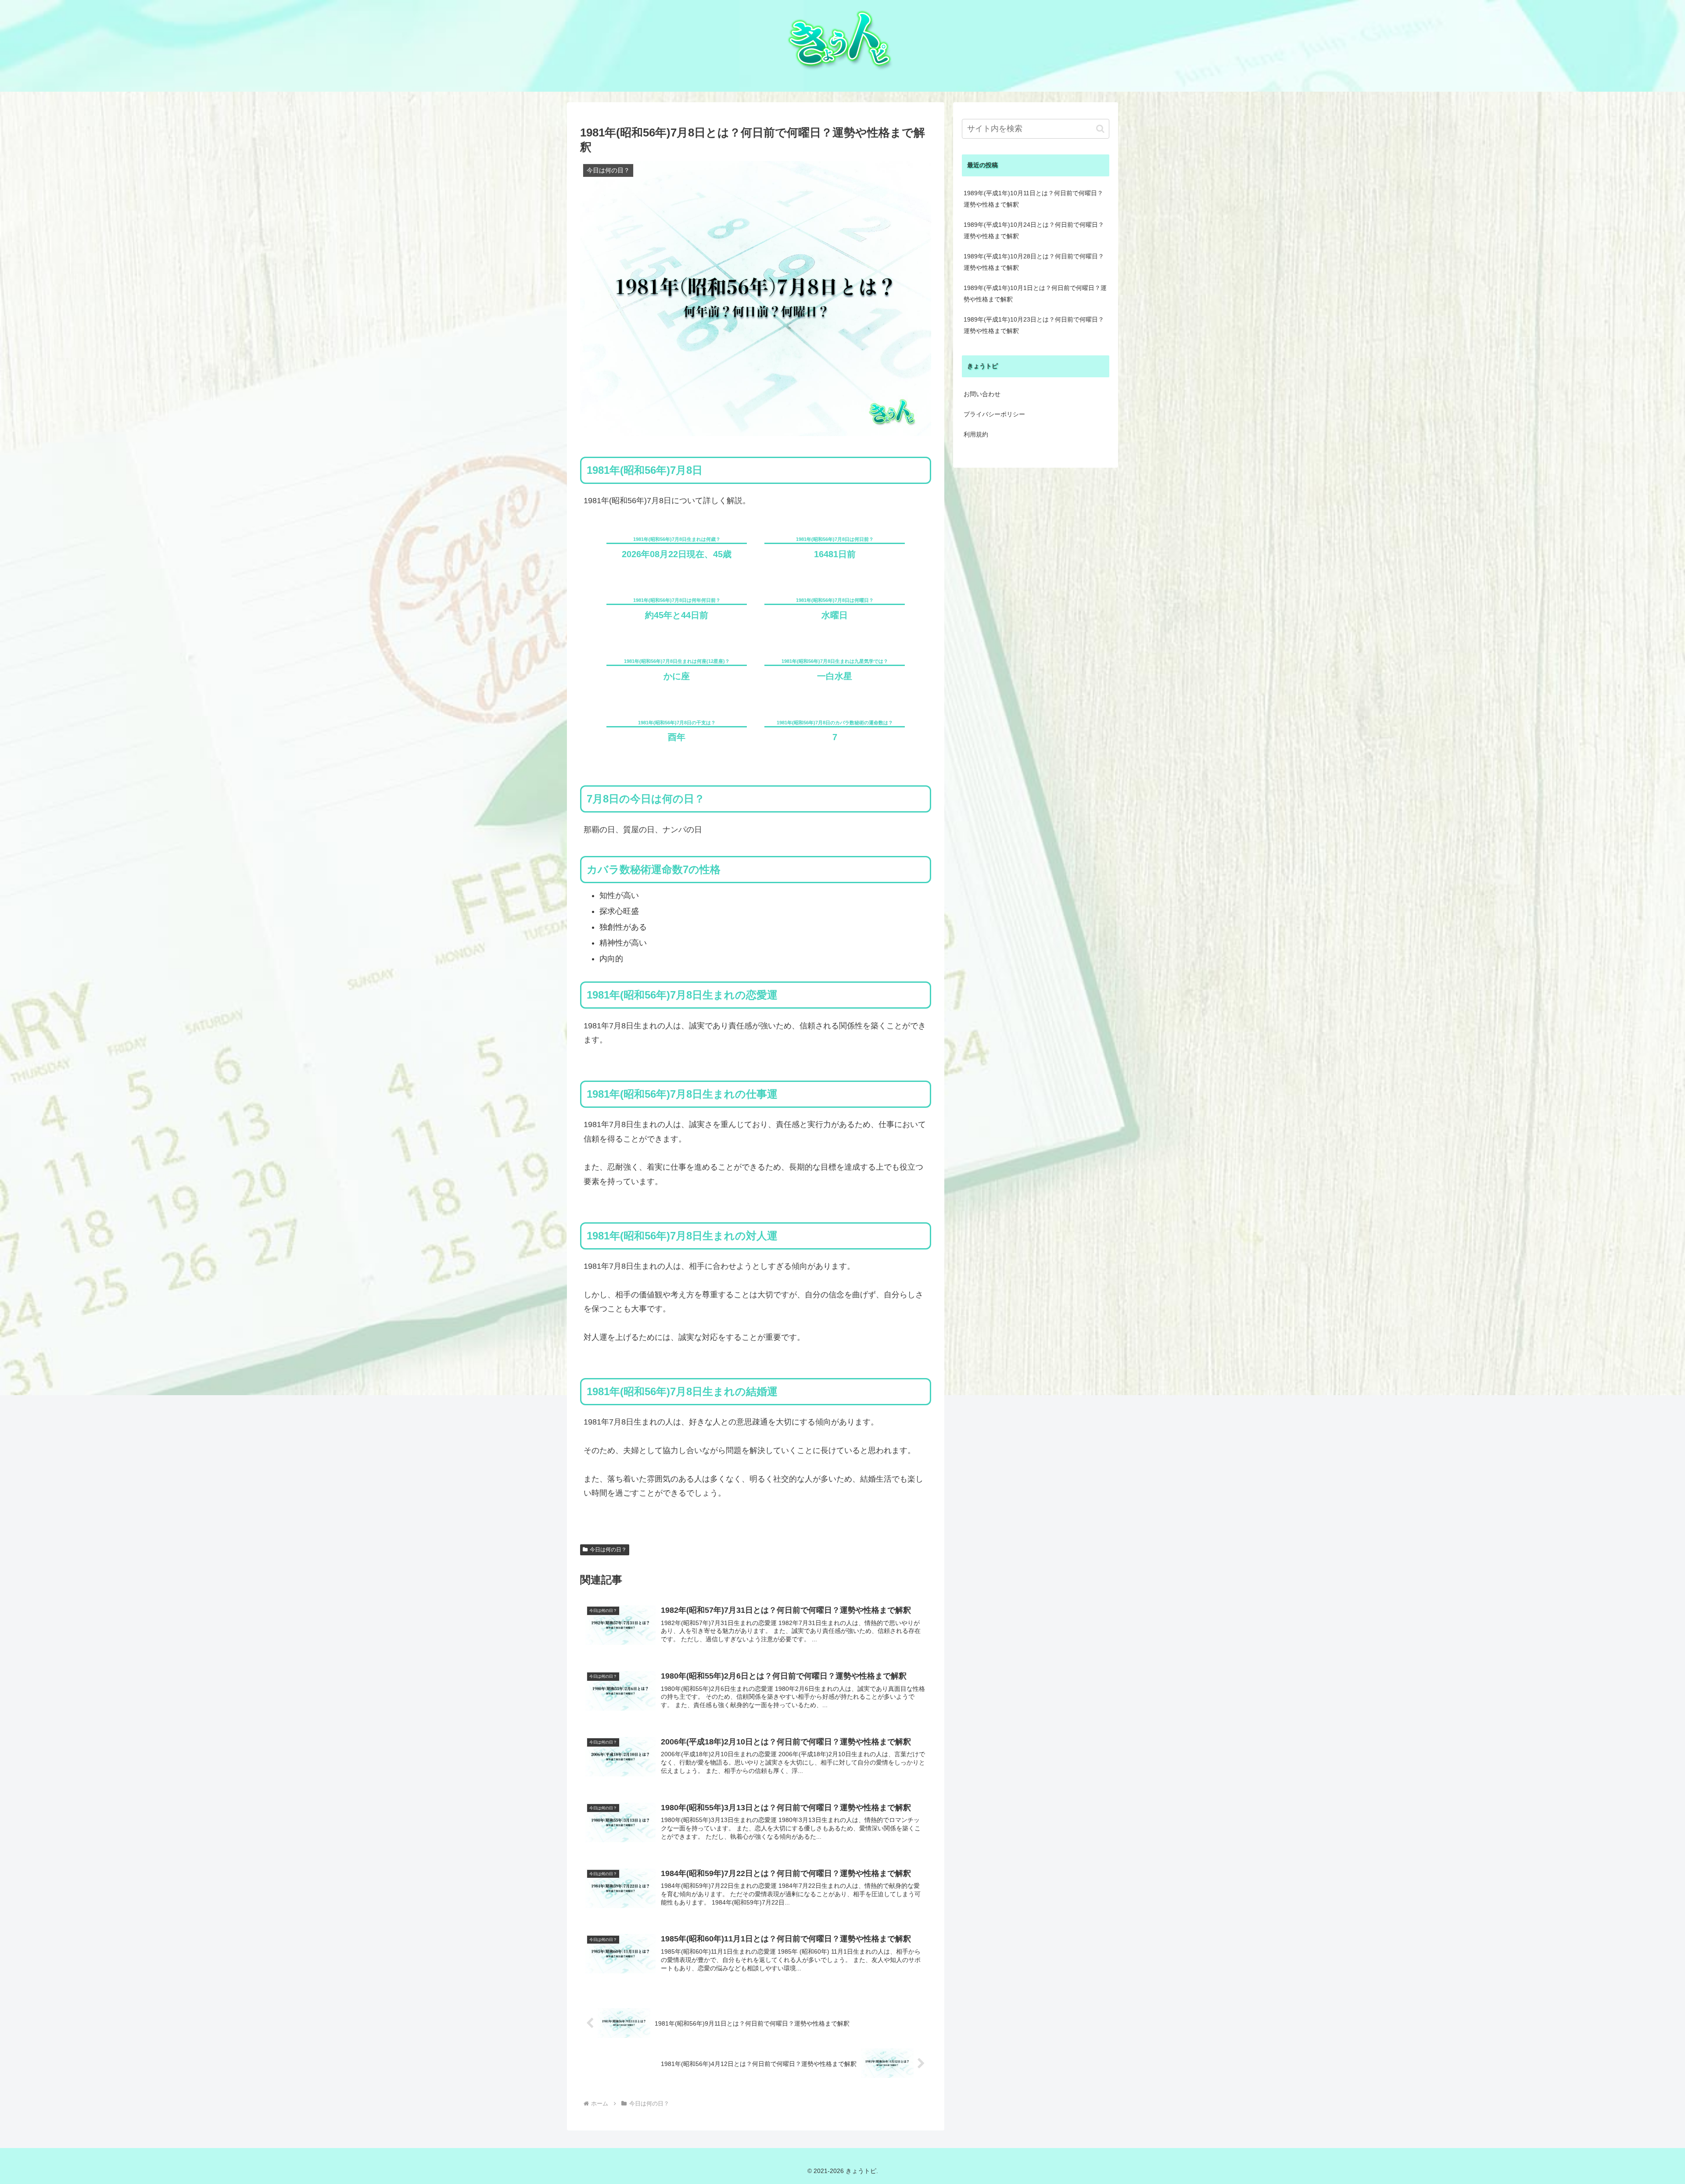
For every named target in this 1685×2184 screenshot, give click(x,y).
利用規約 (976, 434)
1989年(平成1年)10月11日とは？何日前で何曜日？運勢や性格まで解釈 (1033, 199)
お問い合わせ (982, 394)
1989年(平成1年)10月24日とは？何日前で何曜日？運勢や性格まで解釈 (1034, 230)
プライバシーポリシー (994, 414)
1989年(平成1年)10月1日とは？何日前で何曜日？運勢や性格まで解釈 (1035, 294)
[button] (1100, 129)
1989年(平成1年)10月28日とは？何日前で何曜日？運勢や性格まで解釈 (1034, 262)
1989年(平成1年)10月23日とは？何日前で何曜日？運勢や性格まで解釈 (1034, 325)
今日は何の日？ (608, 1550)
